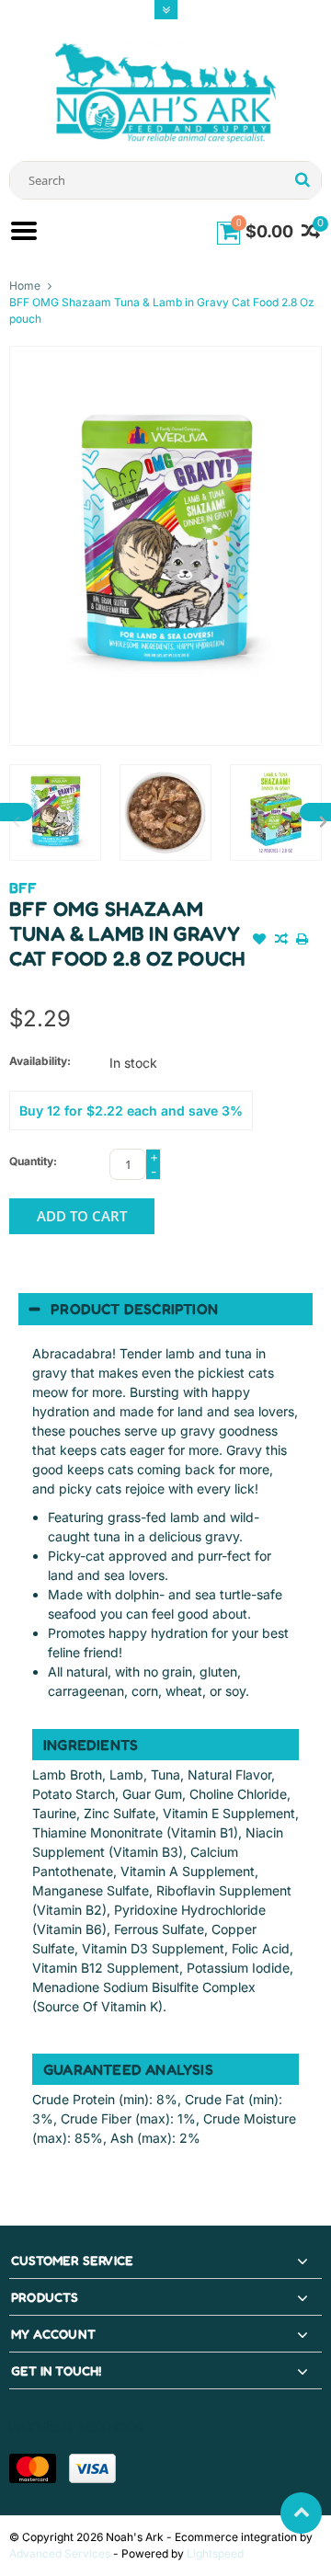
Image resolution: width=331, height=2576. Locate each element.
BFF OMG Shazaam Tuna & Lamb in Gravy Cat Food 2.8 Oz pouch (162, 310)
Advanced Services (60, 2553)
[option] (55, 813)
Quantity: (33, 1161)
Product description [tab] (134, 1309)
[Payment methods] (33, 2468)
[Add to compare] (281, 941)
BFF (23, 887)
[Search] (302, 180)
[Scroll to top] (301, 2513)
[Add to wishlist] (260, 941)
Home (25, 286)
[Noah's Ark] (165, 92)
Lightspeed (215, 2553)
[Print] (302, 941)
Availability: (40, 1061)
